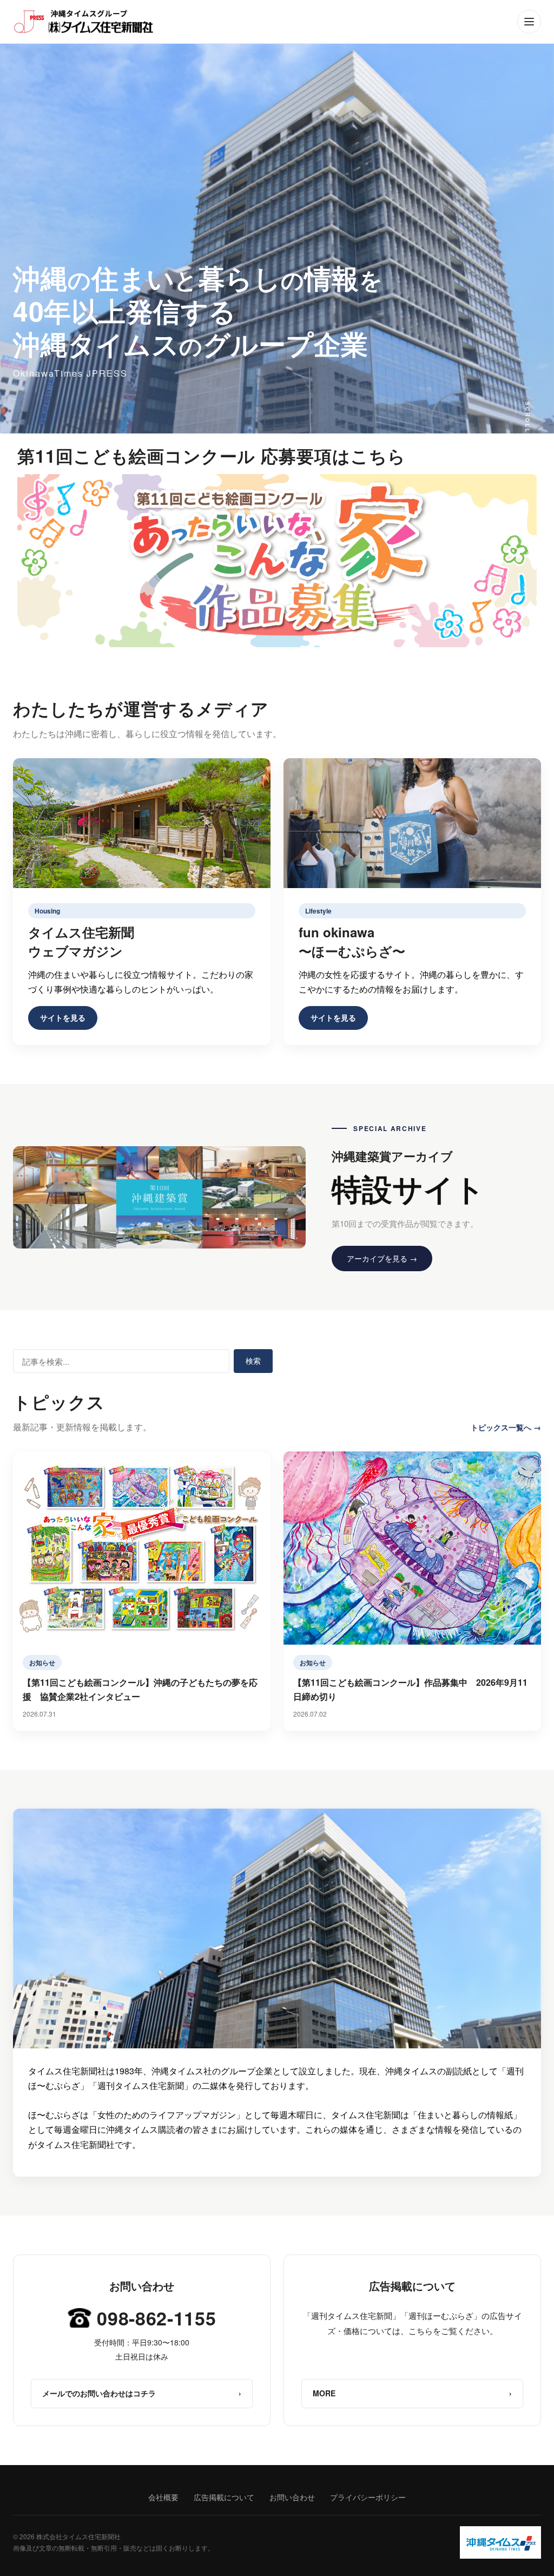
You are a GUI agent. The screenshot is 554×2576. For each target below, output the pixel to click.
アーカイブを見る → (382, 1258)
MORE (412, 2393)
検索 (253, 1361)
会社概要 (163, 2497)
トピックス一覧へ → (506, 1427)
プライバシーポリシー (368, 2497)
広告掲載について (224, 2497)
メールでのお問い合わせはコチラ (142, 2393)
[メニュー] (529, 22)
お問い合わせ (292, 2497)
